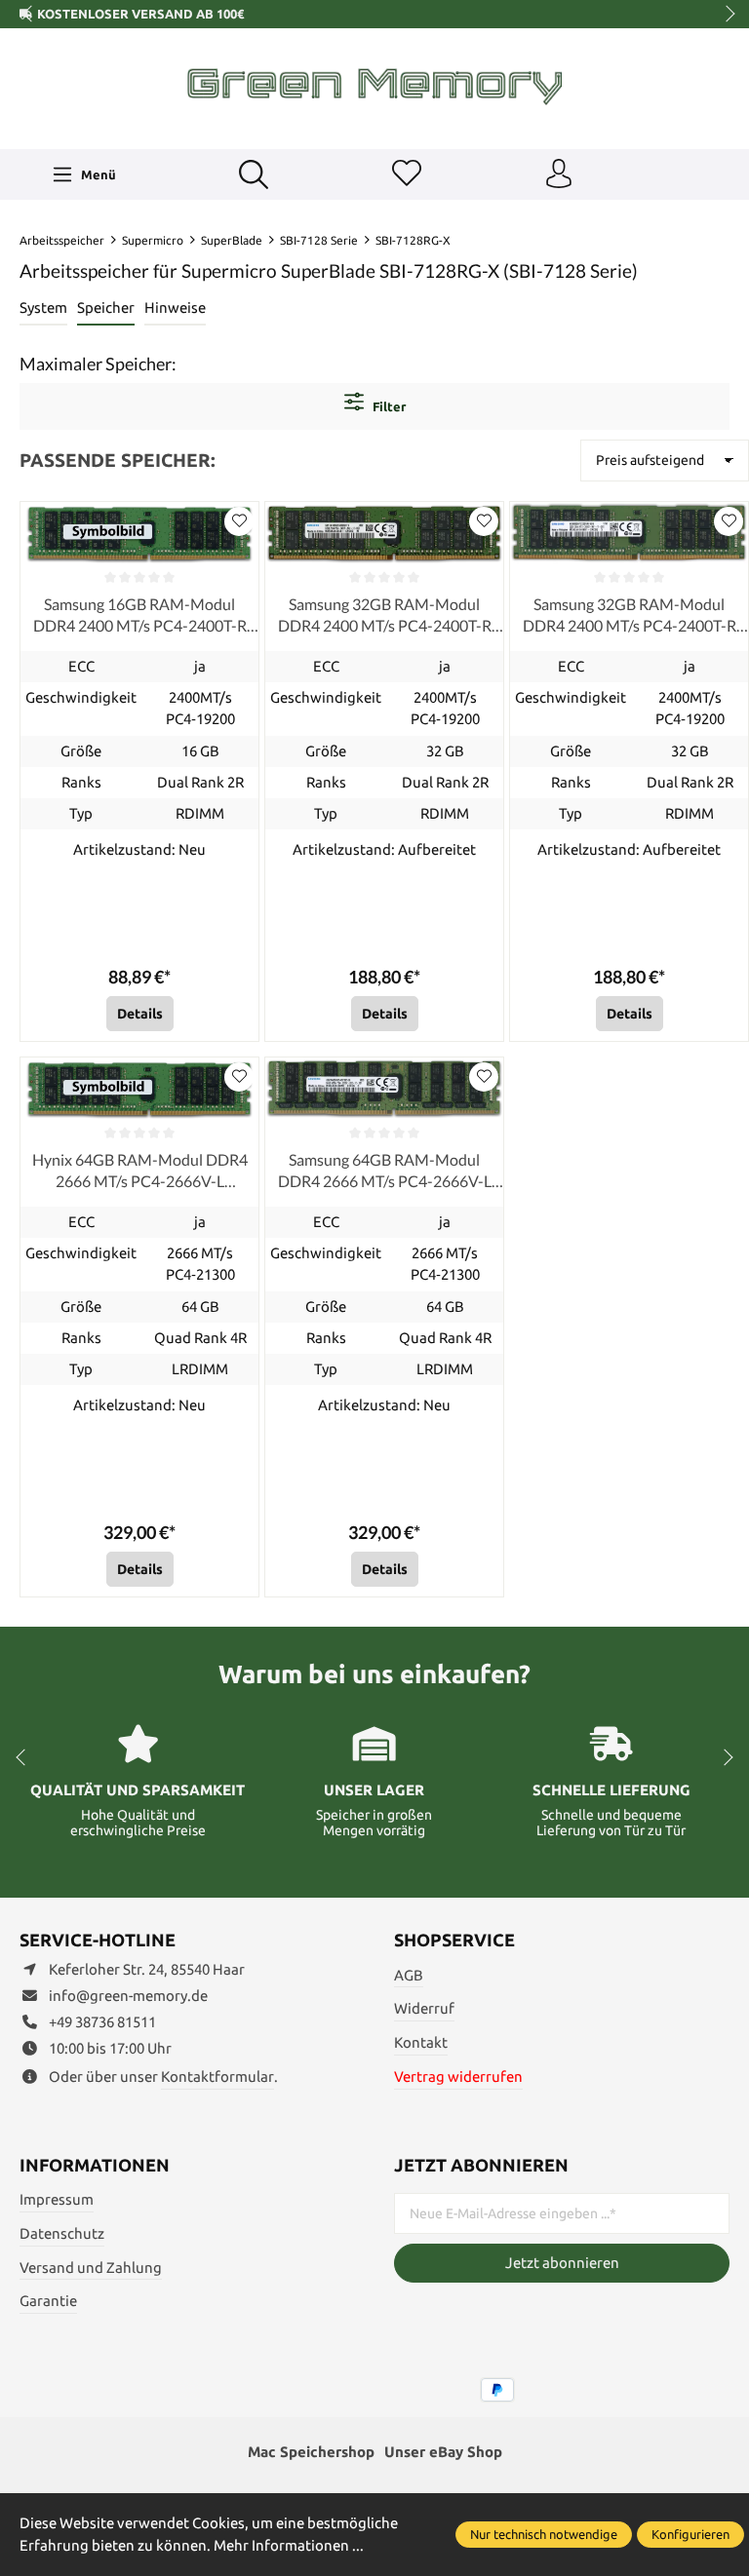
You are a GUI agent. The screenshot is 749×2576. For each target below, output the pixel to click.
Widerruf (424, 2008)
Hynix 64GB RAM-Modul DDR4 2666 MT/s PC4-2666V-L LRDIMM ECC (140, 1172)
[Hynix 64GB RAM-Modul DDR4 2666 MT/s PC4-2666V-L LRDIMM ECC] (139, 1089)
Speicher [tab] (106, 308)
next (725, 15)
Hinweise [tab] (175, 308)
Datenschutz (62, 2233)
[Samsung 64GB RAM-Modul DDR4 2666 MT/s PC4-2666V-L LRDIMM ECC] (384, 1089)
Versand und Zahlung (91, 2268)
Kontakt (421, 2042)
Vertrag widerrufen (458, 2076)
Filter (388, 406)
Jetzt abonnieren (562, 2263)
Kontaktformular (217, 2076)
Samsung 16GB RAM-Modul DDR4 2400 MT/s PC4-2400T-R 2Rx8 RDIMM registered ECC (140, 616)
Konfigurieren (690, 2534)
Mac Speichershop (311, 2452)
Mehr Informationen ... (289, 2545)
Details (140, 1014)
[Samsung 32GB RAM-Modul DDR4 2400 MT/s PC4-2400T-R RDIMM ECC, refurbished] (384, 533)
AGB (409, 1975)
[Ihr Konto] (559, 174)
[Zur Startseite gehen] (374, 86)
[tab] (43, 309)
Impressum (57, 2199)
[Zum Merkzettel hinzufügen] (239, 521)
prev (29, 15)
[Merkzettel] (407, 174)
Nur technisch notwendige (544, 2534)
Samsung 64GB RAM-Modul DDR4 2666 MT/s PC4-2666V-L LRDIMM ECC (385, 1172)
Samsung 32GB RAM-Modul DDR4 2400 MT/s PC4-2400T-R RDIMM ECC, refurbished (385, 616)
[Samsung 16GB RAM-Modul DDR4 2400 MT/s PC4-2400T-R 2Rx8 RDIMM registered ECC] (139, 533)
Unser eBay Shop (443, 2452)
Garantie (48, 2301)
